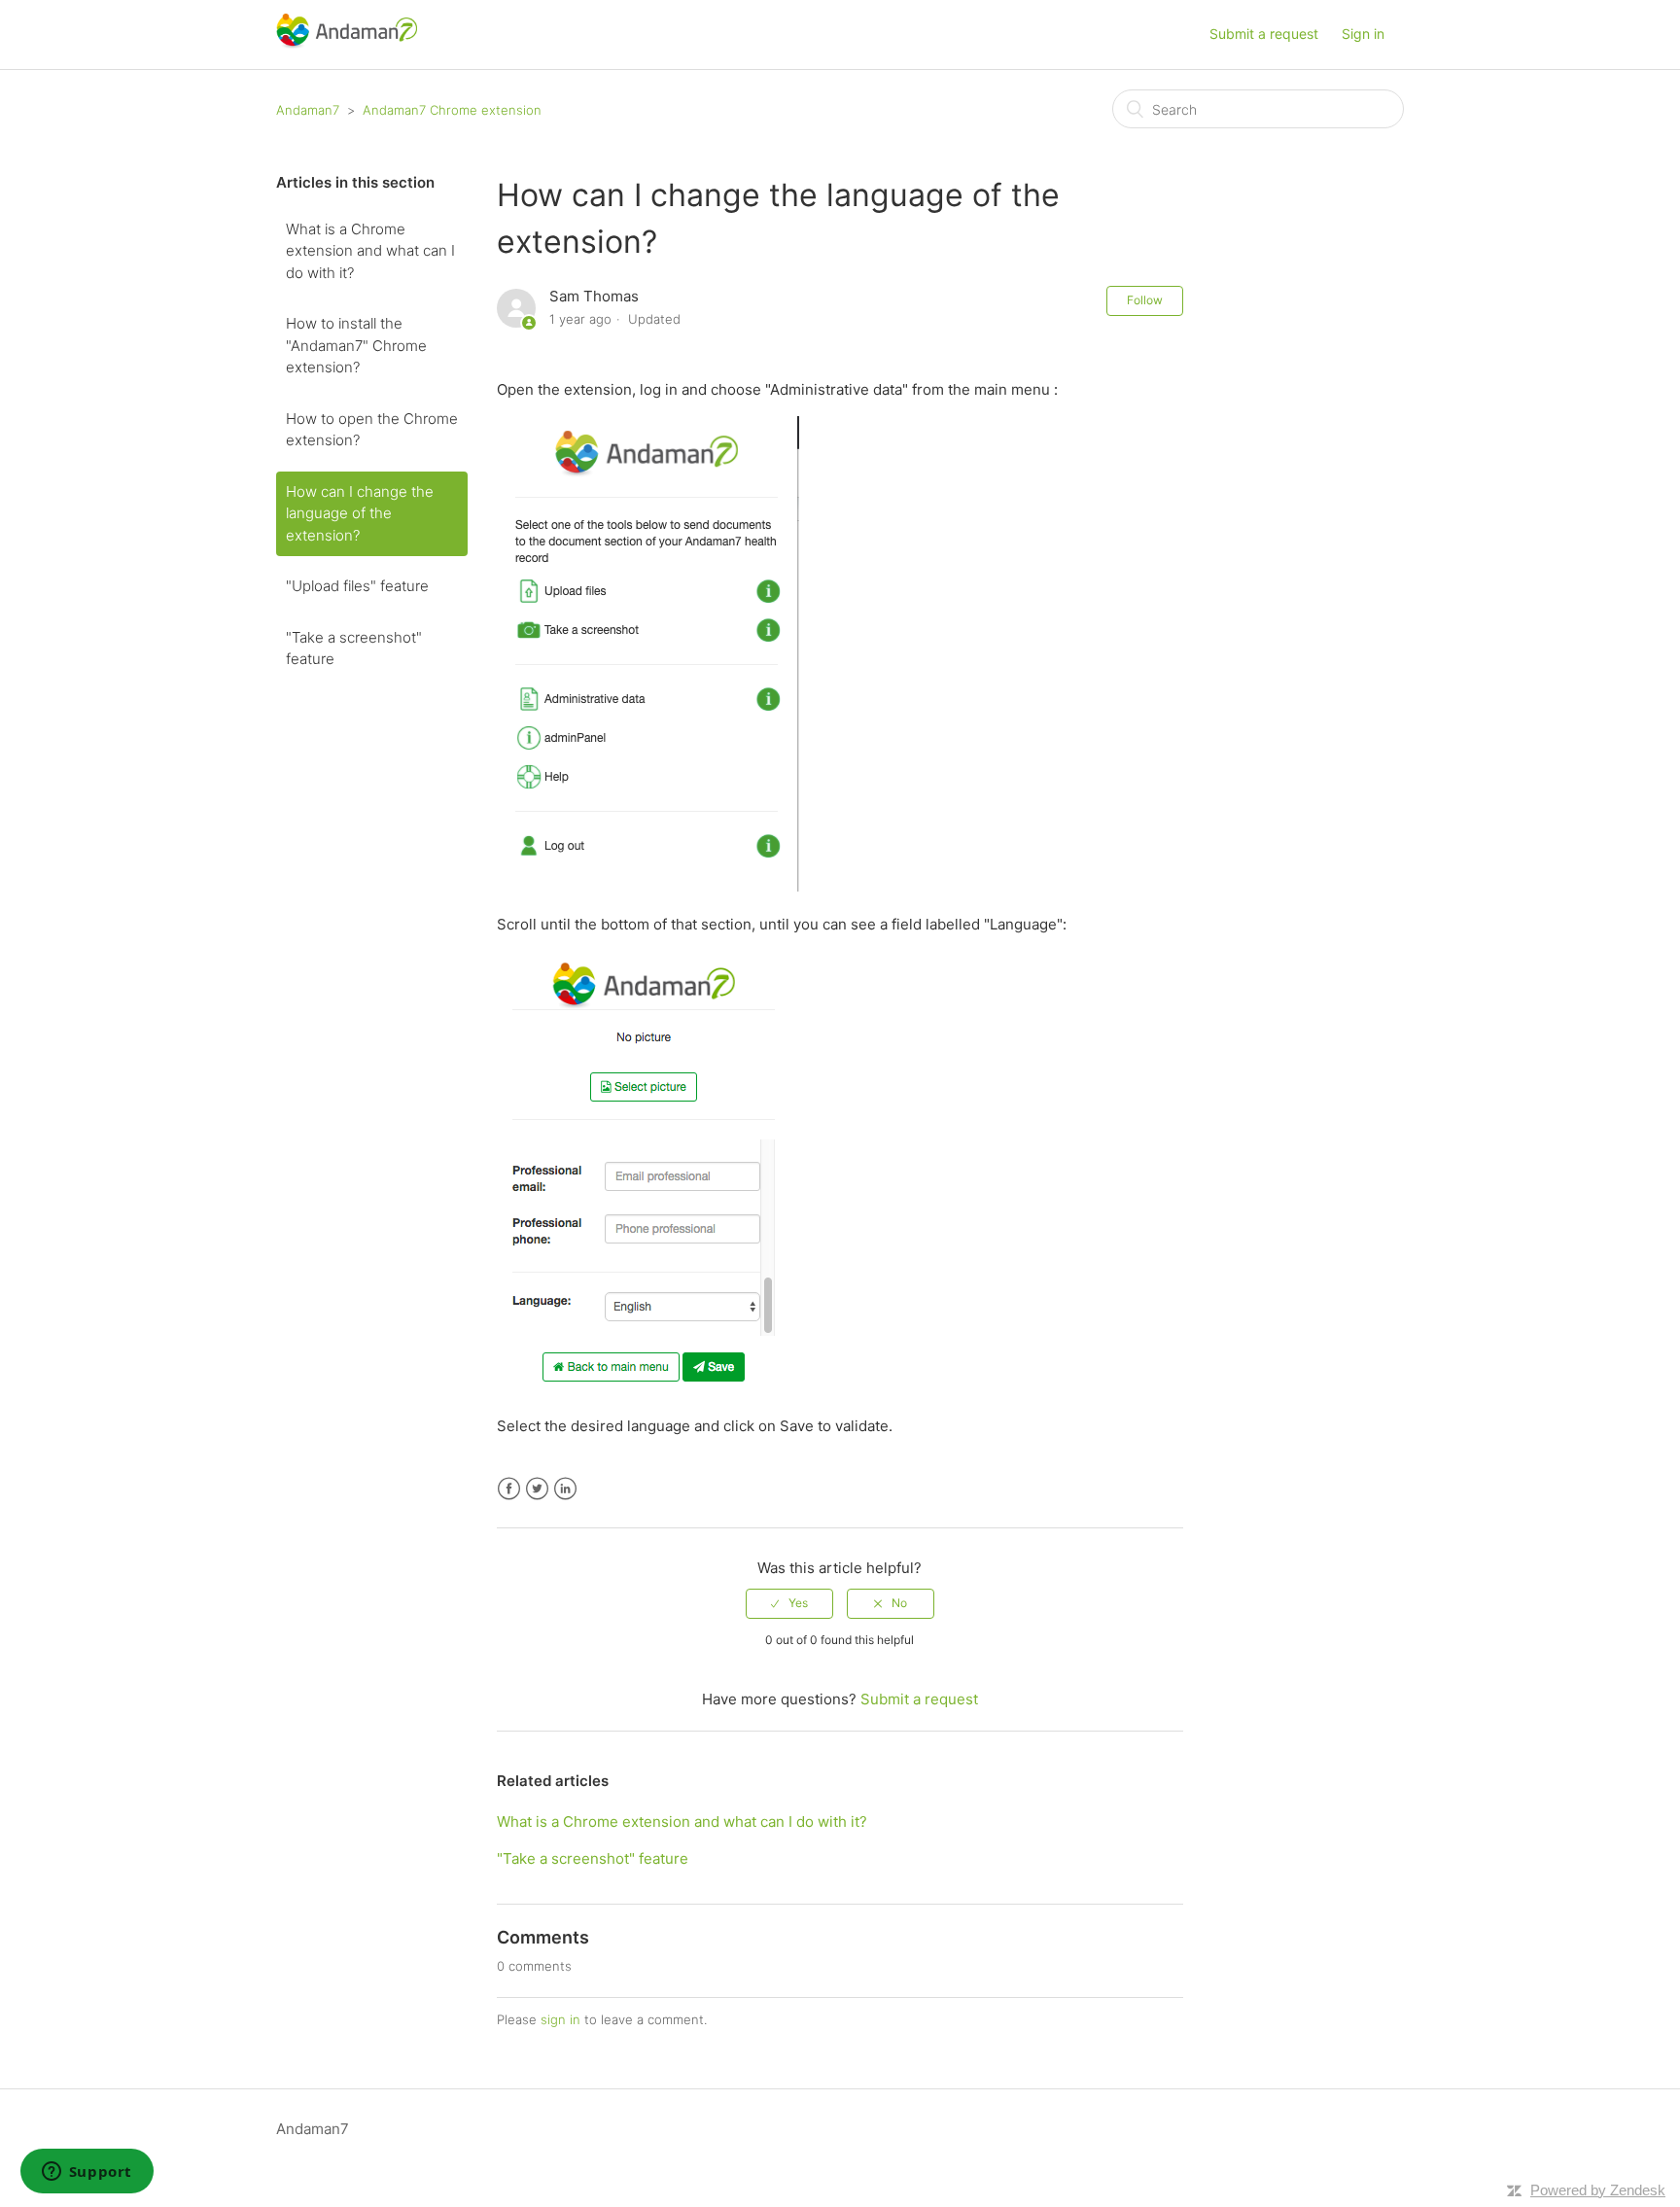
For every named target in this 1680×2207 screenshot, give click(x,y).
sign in (560, 2019)
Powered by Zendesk (1598, 2190)
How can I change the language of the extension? (360, 513)
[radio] (789, 1603)
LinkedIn (565, 1489)
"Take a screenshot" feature (354, 648)
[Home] (347, 44)
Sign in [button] (1363, 34)
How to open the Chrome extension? (372, 430)
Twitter (537, 1489)
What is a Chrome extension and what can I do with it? (370, 251)
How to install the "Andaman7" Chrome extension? (356, 345)
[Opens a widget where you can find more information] (87, 2173)
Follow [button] (1145, 300)
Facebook (509, 1489)
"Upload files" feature (357, 586)
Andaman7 (308, 110)
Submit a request (1264, 34)
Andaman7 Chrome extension (452, 110)
